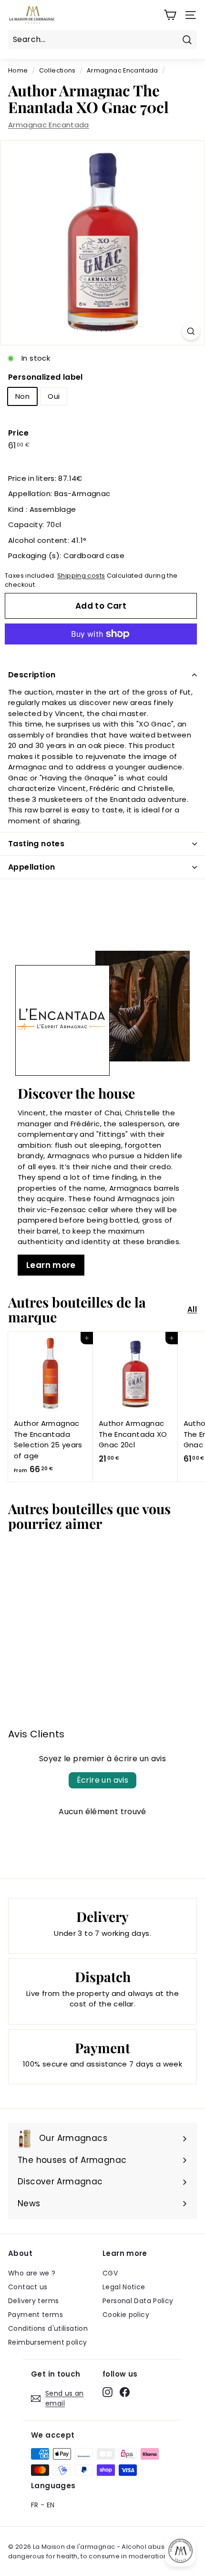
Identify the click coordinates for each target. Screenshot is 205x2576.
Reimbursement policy (48, 2342)
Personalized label (46, 377)
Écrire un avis (103, 1780)
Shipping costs (81, 576)
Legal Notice (124, 2287)
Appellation (31, 867)
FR (35, 2505)
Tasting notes (36, 844)
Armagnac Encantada (123, 70)
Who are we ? (32, 2273)
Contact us (28, 2287)
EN (51, 2505)
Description (32, 675)
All (192, 1309)
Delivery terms (33, 2301)
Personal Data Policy (138, 2301)
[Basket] (170, 15)
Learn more (51, 1265)
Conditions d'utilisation (48, 2328)
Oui (54, 396)
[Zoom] (191, 331)
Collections (57, 70)
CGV (110, 2273)
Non (22, 396)
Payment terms (36, 2315)
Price (18, 433)
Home (18, 70)
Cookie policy (126, 2315)
